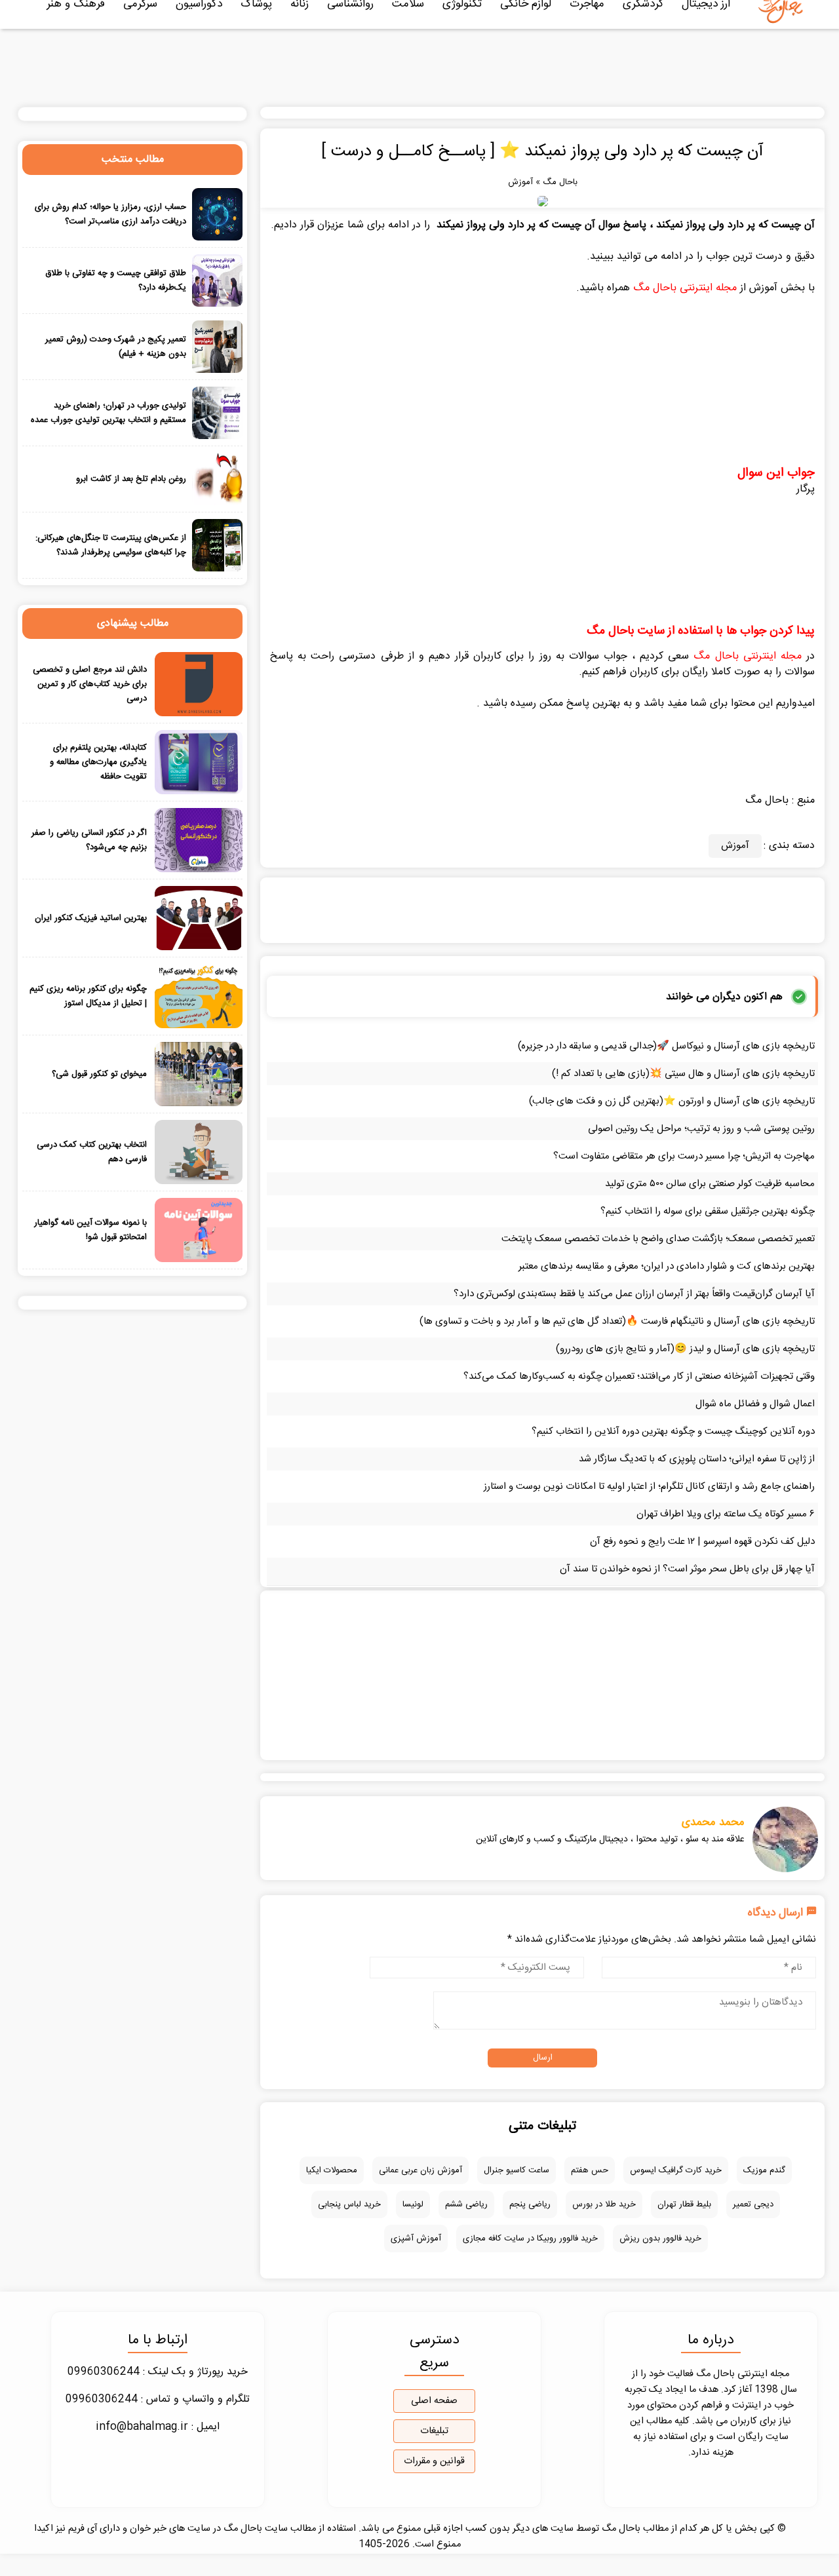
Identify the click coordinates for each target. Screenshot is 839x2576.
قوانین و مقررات (434, 2461)
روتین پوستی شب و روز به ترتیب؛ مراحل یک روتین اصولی (701, 1129)
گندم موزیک (764, 2170)
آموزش (520, 182)
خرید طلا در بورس (604, 2204)
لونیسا (413, 2204)
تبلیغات (434, 2431)
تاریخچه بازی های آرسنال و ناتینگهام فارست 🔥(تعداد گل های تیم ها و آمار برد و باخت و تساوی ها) (617, 1321)
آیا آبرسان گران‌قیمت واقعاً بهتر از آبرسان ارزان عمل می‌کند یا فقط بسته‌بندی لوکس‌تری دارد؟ (634, 1294)
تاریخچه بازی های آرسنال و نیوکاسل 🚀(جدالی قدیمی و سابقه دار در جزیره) (666, 1046)
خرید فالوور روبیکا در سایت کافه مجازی (530, 2239)
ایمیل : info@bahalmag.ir (158, 2427)
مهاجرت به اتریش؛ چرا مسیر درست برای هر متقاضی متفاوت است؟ (684, 1156)
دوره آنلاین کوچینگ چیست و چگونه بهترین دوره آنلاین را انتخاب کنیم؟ (673, 1432)
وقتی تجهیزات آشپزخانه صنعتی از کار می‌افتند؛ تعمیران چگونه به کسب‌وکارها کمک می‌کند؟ (639, 1376)
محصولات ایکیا (332, 2170)
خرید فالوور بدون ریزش (660, 2239)
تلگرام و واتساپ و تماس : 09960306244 (158, 2399)
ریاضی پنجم (530, 2204)
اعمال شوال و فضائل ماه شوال (755, 1404)
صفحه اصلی (434, 2401)
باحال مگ (560, 182)
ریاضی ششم (466, 2204)
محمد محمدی (713, 1822)
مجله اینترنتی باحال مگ (685, 288)
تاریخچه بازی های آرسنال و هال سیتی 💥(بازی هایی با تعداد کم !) (683, 1074)
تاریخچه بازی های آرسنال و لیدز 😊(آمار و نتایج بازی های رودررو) (685, 1349)
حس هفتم (590, 2170)
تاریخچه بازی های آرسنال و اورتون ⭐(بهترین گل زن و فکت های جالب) (672, 1101)
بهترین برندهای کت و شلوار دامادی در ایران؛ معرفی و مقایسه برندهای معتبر (667, 1266)
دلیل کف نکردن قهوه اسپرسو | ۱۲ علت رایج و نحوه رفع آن (702, 1542)
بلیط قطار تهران (684, 2204)
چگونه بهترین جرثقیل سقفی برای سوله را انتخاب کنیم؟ (708, 1211)
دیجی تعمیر (753, 2204)
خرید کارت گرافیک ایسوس (676, 2170)
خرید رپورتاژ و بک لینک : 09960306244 (158, 2372)
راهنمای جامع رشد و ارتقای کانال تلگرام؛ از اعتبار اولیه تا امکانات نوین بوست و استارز (649, 1487)
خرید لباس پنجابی (349, 2204)
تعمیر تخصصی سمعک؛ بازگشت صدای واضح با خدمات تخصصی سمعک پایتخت (658, 1239)
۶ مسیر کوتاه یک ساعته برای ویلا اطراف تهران (726, 1514)
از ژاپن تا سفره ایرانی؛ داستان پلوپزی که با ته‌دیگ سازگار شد (697, 1459)
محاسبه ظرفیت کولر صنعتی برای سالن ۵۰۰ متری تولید (710, 1184)
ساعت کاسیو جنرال (517, 2170)
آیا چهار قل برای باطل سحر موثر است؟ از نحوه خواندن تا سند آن (687, 1569)
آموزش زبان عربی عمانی (420, 2170)
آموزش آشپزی (416, 2239)
